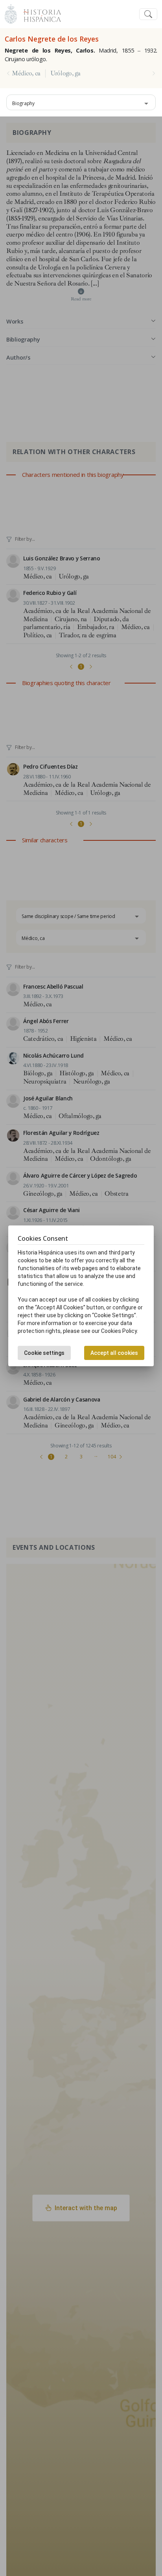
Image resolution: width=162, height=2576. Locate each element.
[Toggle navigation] (148, 14)
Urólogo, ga (65, 73)
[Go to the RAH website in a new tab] (11, 13)
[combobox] (81, 102)
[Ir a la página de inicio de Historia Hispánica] (39, 13)
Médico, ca (26, 73)
